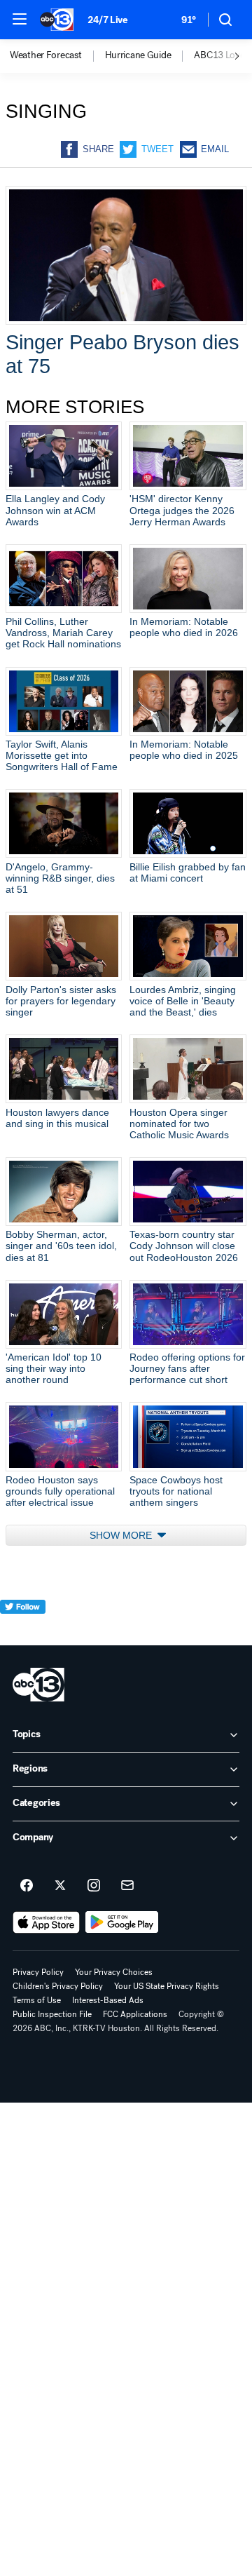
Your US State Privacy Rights (167, 1986)
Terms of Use (37, 2000)
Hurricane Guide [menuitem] (138, 55)
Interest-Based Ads (108, 2000)
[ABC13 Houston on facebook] (27, 1886)
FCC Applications (135, 2014)
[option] (57, 56)
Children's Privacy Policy (58, 1986)
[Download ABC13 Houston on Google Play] (122, 1922)
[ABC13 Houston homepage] (57, 20)
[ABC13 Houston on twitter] (60, 1886)
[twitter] (23, 1632)
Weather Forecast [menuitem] (46, 55)
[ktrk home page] (38, 1685)
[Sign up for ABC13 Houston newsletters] (127, 1886)
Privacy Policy (38, 1972)
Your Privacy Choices (114, 1972)
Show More (122, 1535)
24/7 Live (107, 20)
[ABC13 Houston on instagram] (94, 1886)
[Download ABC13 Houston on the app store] (46, 1922)
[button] (20, 19)
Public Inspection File (52, 2014)
